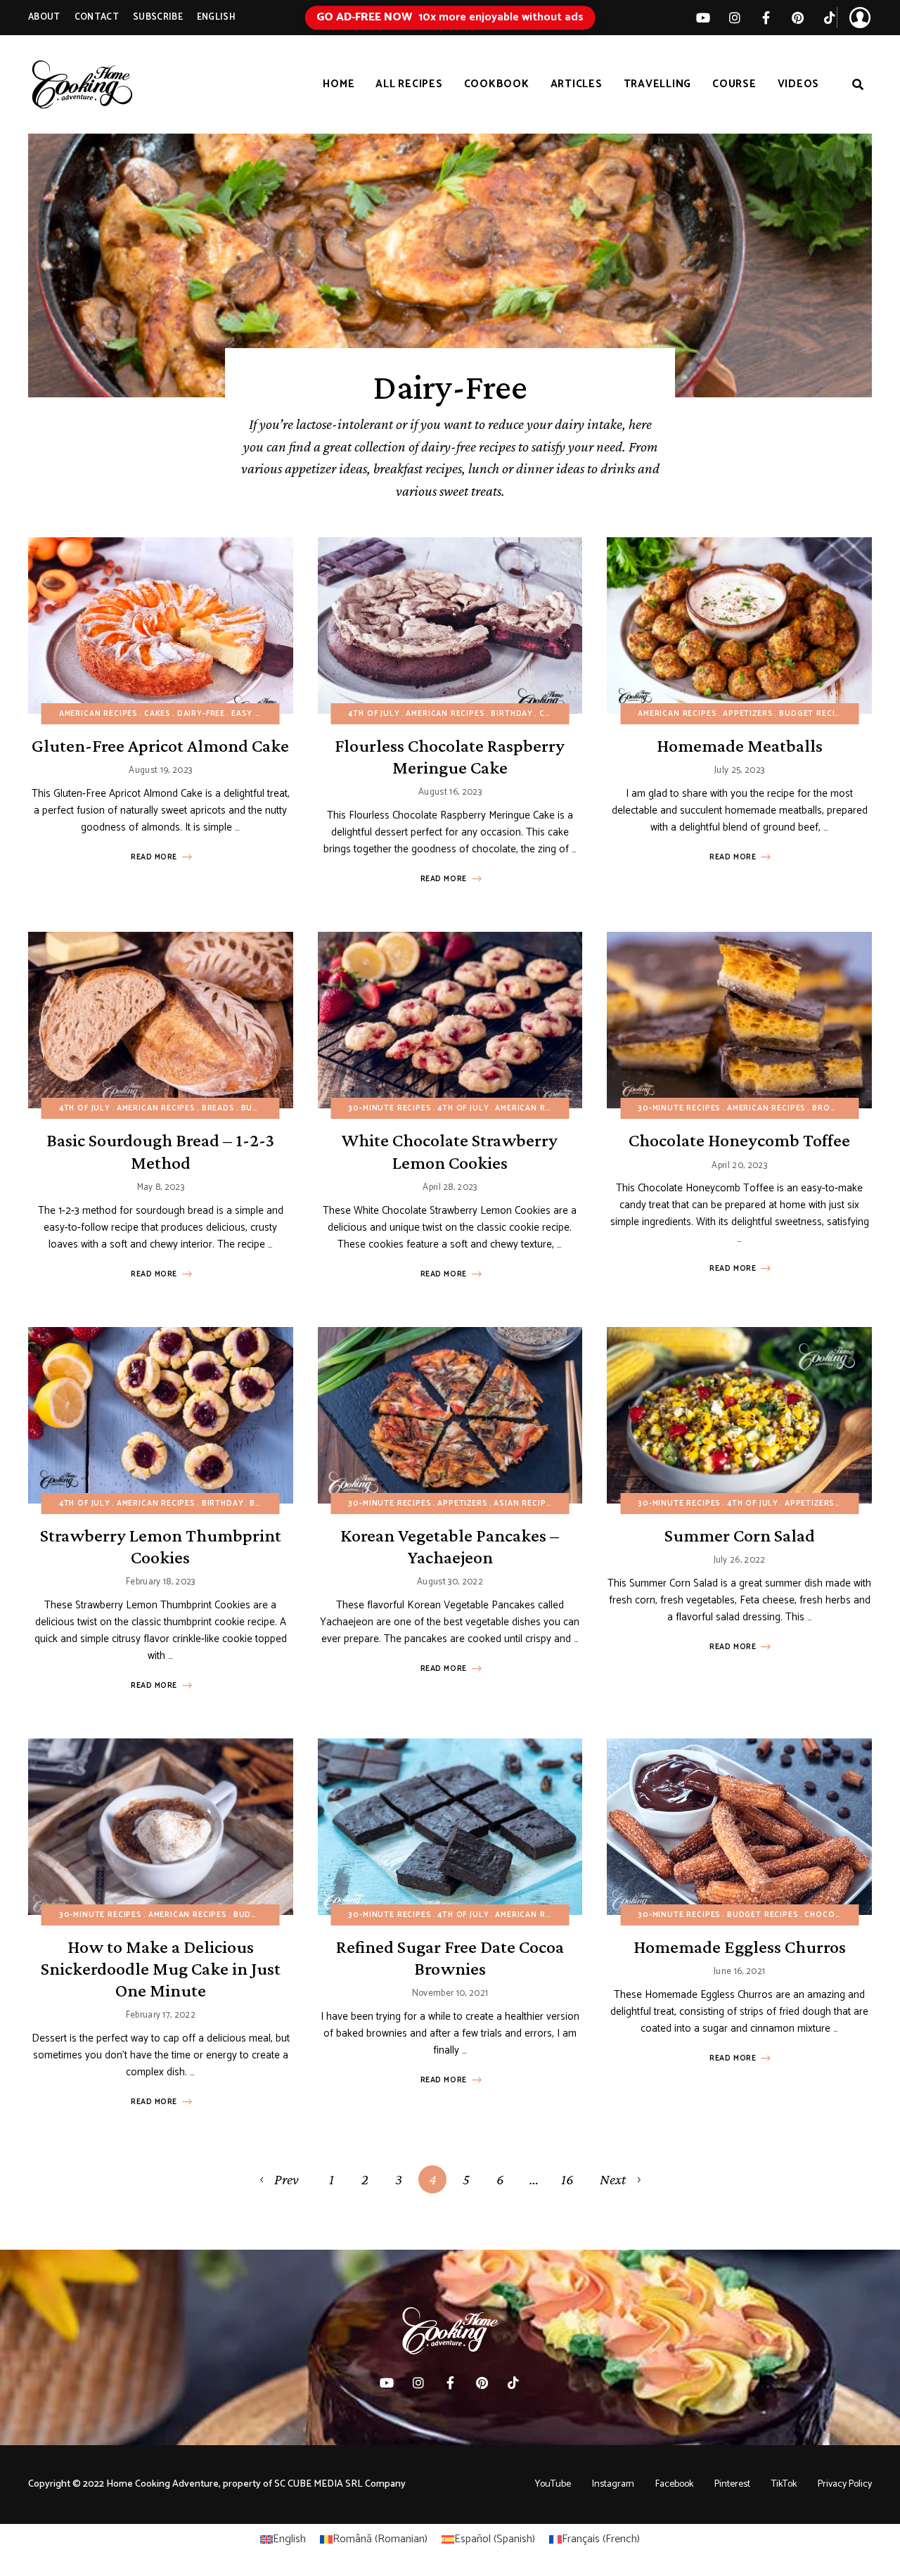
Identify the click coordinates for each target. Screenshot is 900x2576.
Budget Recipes (815, 714)
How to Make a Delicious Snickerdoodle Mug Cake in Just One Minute (161, 1969)
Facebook (674, 2484)
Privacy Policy (845, 2484)
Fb (766, 18)
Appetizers (748, 714)
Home (339, 84)
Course (734, 84)
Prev (287, 2179)
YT (703, 18)
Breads (218, 1108)
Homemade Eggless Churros (740, 1947)
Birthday (512, 714)
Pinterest (798, 18)
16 (567, 2179)
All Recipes (409, 84)
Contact (97, 17)
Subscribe (158, 17)
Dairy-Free (201, 714)
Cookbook (497, 84)
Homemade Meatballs (740, 746)
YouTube (553, 2484)
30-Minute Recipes (390, 1108)
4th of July (374, 714)
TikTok (829, 18)
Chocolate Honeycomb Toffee (739, 1140)
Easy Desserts (265, 714)
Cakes (157, 714)
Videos (799, 84)
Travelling (658, 84)
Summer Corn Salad (740, 1536)
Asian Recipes (525, 1504)
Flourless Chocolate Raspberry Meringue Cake (450, 757)
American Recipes (98, 714)
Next (613, 2179)
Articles (577, 84)
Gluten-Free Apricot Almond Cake (160, 746)
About (44, 17)
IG (734, 18)
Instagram (613, 2484)
